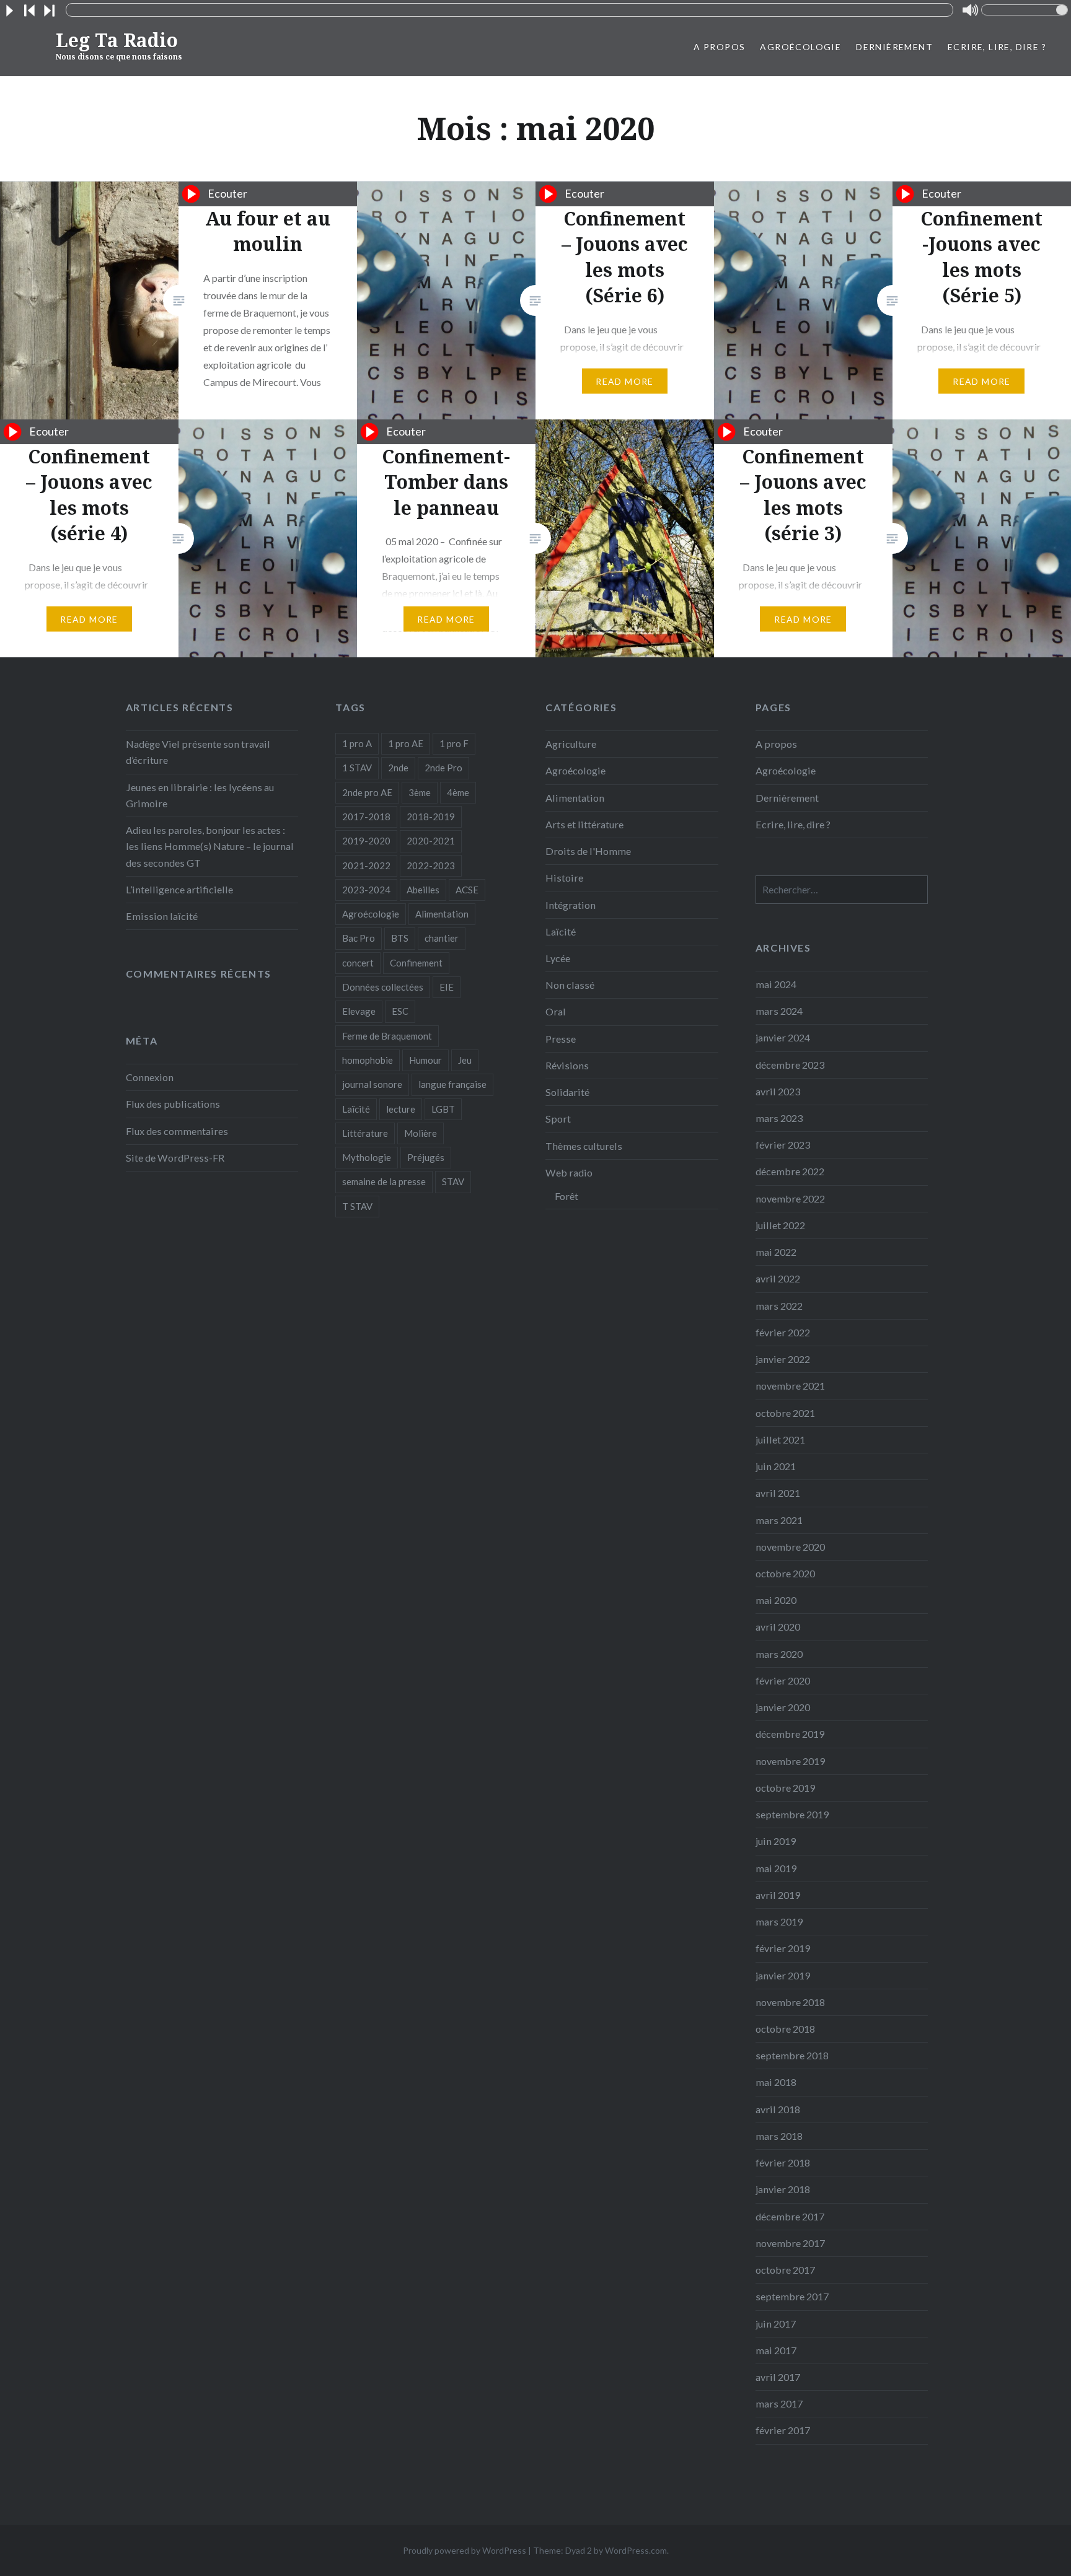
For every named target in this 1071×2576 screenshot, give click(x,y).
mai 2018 (776, 2082)
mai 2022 (776, 1252)
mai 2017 (776, 2350)
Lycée (558, 958)
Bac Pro (359, 938)
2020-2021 (431, 841)
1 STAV (357, 768)
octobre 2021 (785, 1413)
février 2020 (783, 1680)
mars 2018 (779, 2136)
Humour (425, 1060)
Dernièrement (894, 47)
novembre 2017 (790, 2243)
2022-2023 (431, 865)
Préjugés (426, 1157)
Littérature (365, 1133)
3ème (420, 792)
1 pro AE (406, 743)
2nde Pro (443, 768)
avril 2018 (778, 2109)
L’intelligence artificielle (179, 889)
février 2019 (783, 1948)
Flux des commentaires (177, 1131)
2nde (398, 768)
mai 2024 (776, 984)
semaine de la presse (384, 1181)
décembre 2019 (790, 1734)
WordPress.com (636, 2550)
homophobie (368, 1060)
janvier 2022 (783, 1359)
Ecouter (224, 193)
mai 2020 (776, 1600)
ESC (400, 1011)
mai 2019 (776, 1868)
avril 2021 (778, 1493)
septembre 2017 (792, 2296)
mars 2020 (779, 1654)
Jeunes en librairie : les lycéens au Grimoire (200, 795)
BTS (400, 938)
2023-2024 (366, 890)
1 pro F (454, 743)
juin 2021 (776, 1466)
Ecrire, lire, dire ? (997, 47)
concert (358, 963)
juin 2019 (776, 1841)
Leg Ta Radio (119, 45)
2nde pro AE (367, 792)
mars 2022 (779, 1306)
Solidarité (567, 1092)
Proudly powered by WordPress (465, 2550)
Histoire (564, 878)
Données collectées (383, 987)
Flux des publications (173, 1104)
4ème (458, 792)
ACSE (467, 890)
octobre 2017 (785, 2270)
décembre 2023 (790, 1065)
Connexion (150, 1077)
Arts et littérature (584, 824)
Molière (421, 1133)
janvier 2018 (783, 2189)
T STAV (357, 1206)
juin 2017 (776, 2324)
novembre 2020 (790, 1547)
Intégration (571, 905)
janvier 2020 (783, 1707)
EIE (447, 987)
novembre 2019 (790, 1761)
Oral (556, 1011)
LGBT (443, 1109)
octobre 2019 (785, 1788)
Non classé (570, 985)
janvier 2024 (783, 1037)
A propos (719, 47)
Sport (558, 1119)
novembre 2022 (790, 1198)
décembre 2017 (790, 2216)
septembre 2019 (792, 1814)
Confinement (416, 963)
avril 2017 (778, 2377)
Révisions (567, 1065)
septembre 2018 (792, 2055)
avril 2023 (778, 1091)
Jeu (465, 1060)
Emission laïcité (162, 916)
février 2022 (783, 1332)
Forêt (566, 1196)
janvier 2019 (783, 1975)
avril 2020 (778, 1627)
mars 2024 (779, 1011)
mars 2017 (779, 2403)
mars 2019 (779, 1921)
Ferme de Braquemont (387, 1036)
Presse (561, 1039)
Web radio (569, 1172)
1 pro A (357, 743)
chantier (442, 938)
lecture (401, 1109)
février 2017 (783, 2430)
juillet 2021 (780, 1439)
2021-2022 (366, 865)
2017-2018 (366, 817)
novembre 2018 (790, 2002)
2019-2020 (366, 841)
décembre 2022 (790, 1171)
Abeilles (423, 890)
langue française (452, 1084)
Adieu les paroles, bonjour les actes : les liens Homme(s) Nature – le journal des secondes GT (210, 846)
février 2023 (783, 1145)
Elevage (359, 1011)
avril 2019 (778, 1895)
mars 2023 (779, 1118)
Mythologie (367, 1157)
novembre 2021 (790, 1386)
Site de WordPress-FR (175, 1158)
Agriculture (571, 744)
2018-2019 (431, 817)
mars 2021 (779, 1520)
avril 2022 (778, 1278)
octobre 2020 (785, 1573)
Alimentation (442, 914)
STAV (453, 1181)
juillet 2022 (780, 1225)
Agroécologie (800, 47)
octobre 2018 (785, 2029)
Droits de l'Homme (588, 851)
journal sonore (372, 1084)
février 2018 (783, 2162)
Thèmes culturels (584, 1146)
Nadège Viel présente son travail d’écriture (198, 752)
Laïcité (356, 1109)
